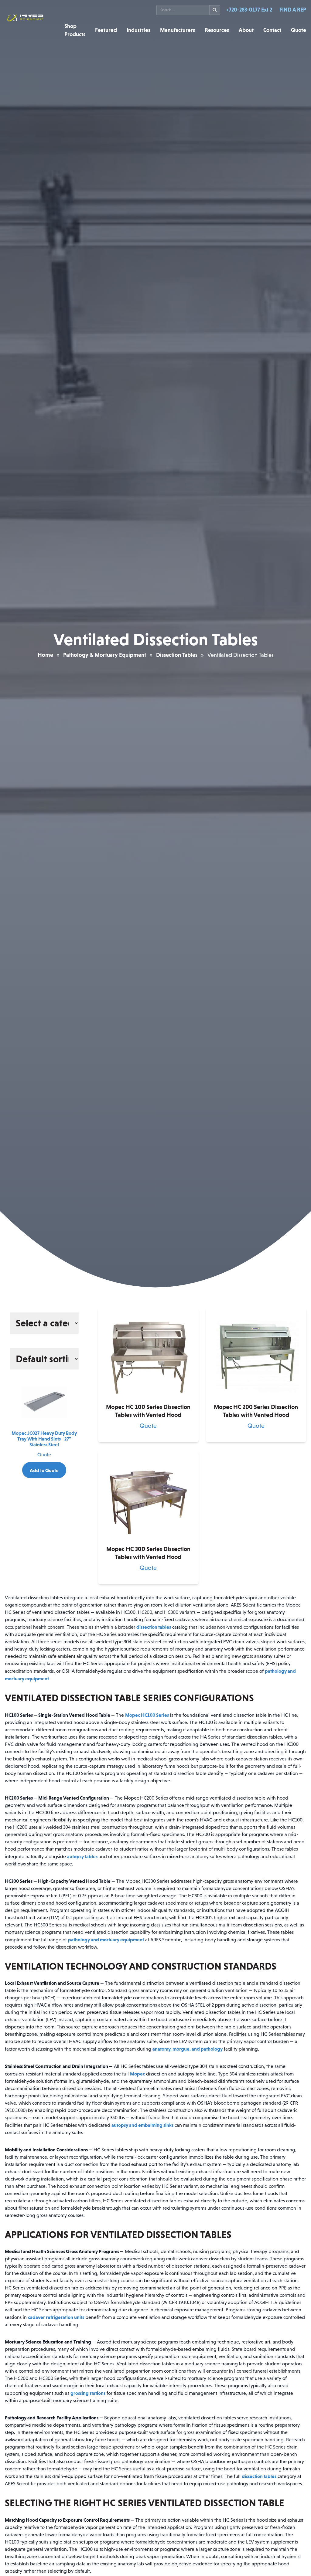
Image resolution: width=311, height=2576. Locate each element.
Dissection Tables (177, 655)
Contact (272, 30)
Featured (106, 30)
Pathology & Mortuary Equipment (105, 655)
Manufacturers (178, 30)
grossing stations (88, 2393)
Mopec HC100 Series (147, 1715)
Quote (299, 30)
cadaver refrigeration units (56, 2317)
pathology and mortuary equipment (106, 1940)
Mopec (137, 2074)
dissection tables (154, 1627)
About (246, 30)
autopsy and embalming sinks (142, 2125)
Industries (138, 30)
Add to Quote (44, 1470)
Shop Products (75, 30)
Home (45, 655)
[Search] (215, 10)
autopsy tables (82, 1856)
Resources (217, 30)
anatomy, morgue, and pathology (188, 2049)
